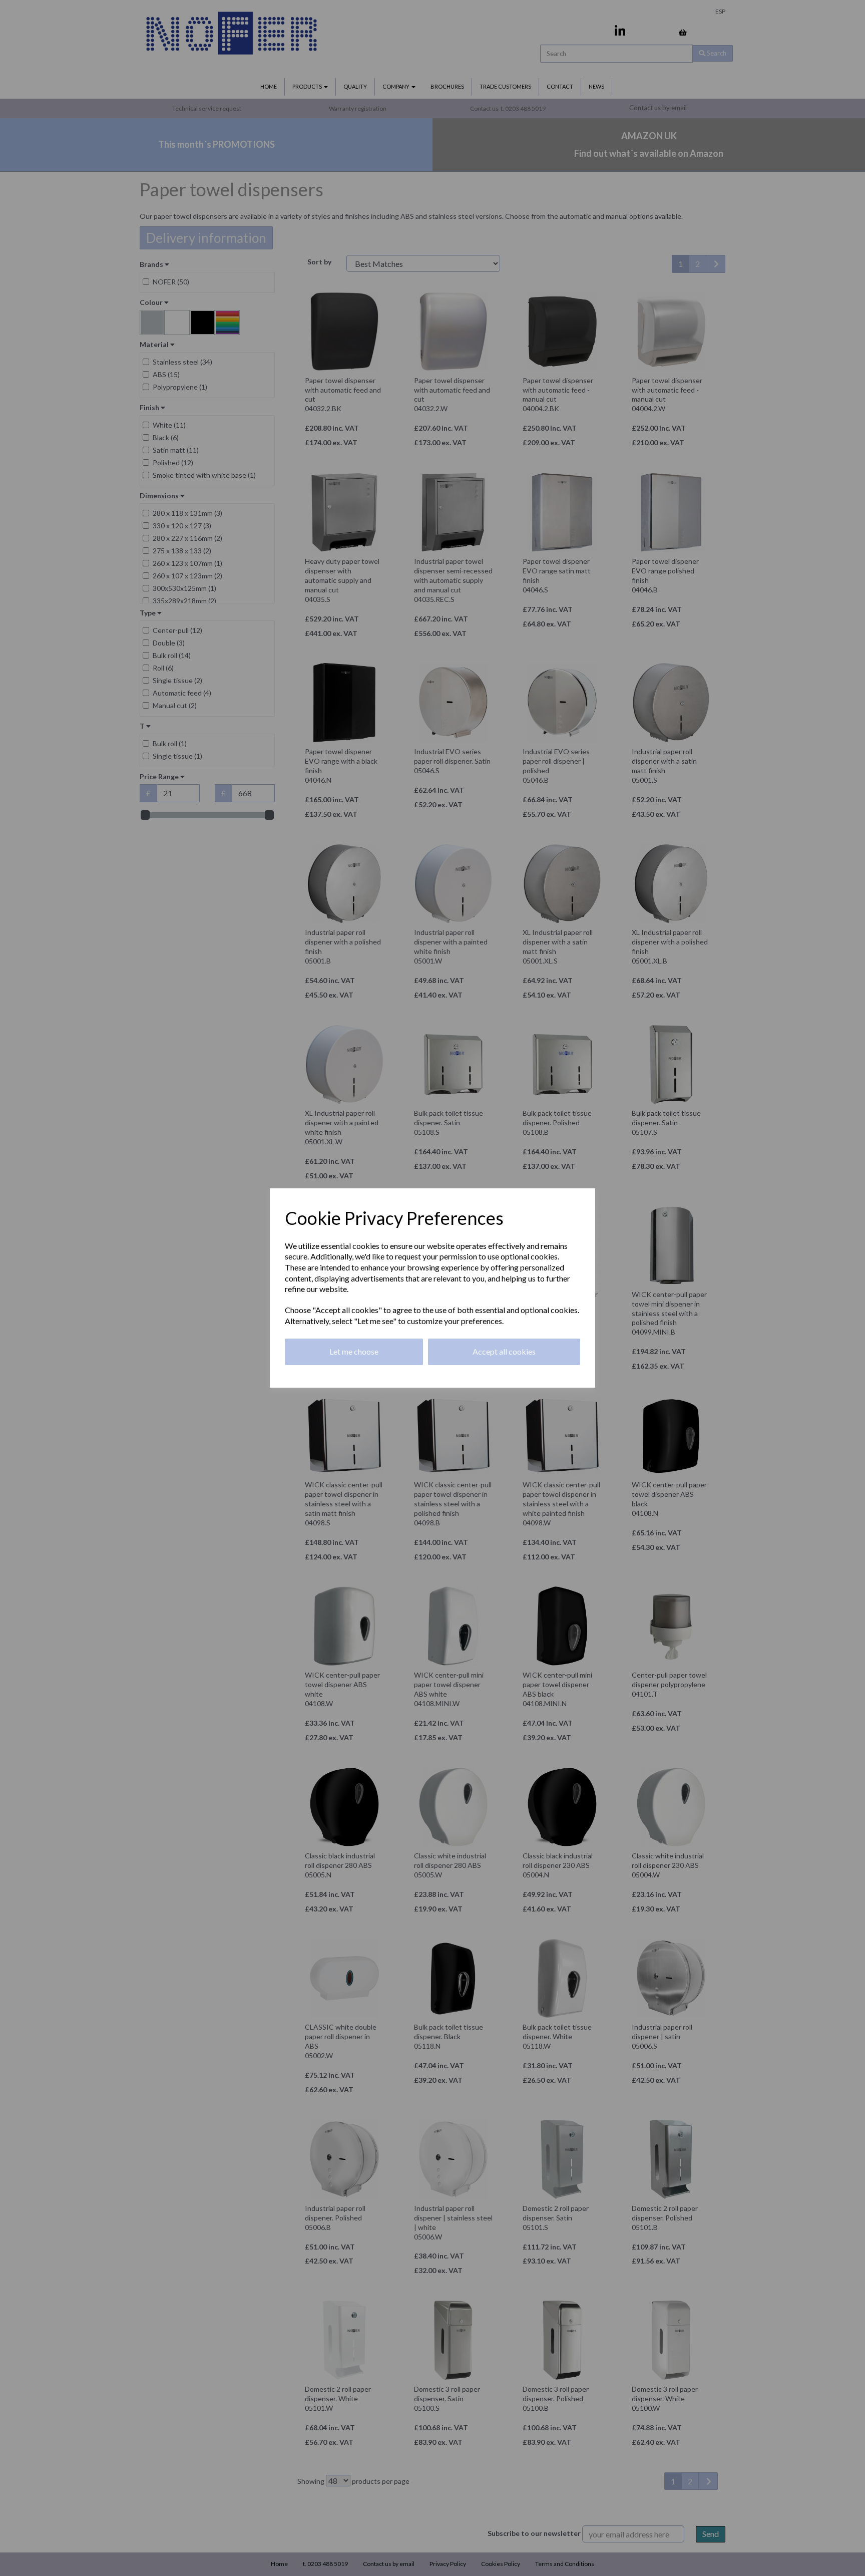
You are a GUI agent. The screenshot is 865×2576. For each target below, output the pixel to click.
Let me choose (354, 1351)
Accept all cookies (504, 1351)
